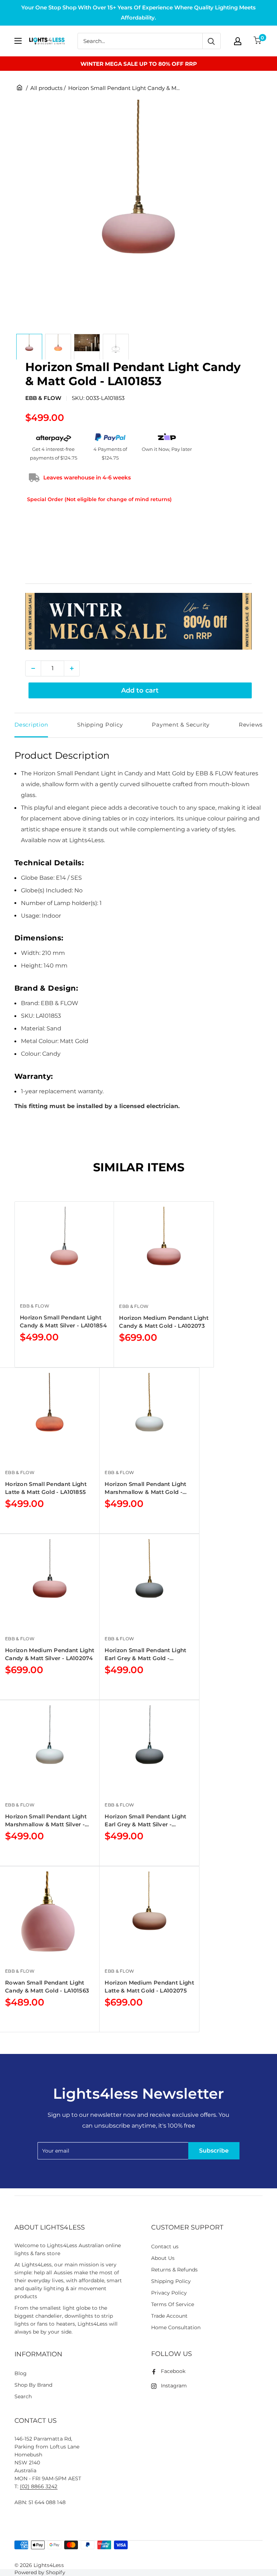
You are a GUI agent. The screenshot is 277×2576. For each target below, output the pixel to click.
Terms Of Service (173, 2304)
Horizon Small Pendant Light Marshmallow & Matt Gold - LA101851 (145, 1488)
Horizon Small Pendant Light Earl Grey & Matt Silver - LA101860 (145, 1821)
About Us (163, 2258)
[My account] (238, 41)
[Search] (211, 41)
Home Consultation (176, 2327)
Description (31, 725)
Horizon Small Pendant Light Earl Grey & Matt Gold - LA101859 (145, 1655)
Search (23, 2396)
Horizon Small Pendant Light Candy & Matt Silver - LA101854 (63, 1321)
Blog (21, 2373)
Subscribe (214, 2151)
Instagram (174, 2386)
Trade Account (169, 2316)
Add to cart (140, 690)
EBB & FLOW (43, 398)
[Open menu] (18, 41)
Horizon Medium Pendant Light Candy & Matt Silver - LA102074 (50, 1654)
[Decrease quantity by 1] (33, 668)
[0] (258, 41)
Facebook (173, 2371)
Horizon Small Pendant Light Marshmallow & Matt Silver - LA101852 (46, 1821)
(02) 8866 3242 (39, 2486)
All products (46, 88)
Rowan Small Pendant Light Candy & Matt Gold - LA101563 (47, 1987)
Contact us (165, 2247)
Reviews (251, 725)
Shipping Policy (100, 725)
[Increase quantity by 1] (72, 668)
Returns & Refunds (175, 2270)
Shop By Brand (33, 2385)
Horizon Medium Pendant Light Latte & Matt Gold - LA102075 (149, 1987)
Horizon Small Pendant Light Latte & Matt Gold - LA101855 (46, 1488)
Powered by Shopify (40, 2572)
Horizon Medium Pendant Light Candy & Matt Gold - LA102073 (164, 1322)
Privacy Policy (169, 2293)
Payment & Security (181, 725)
